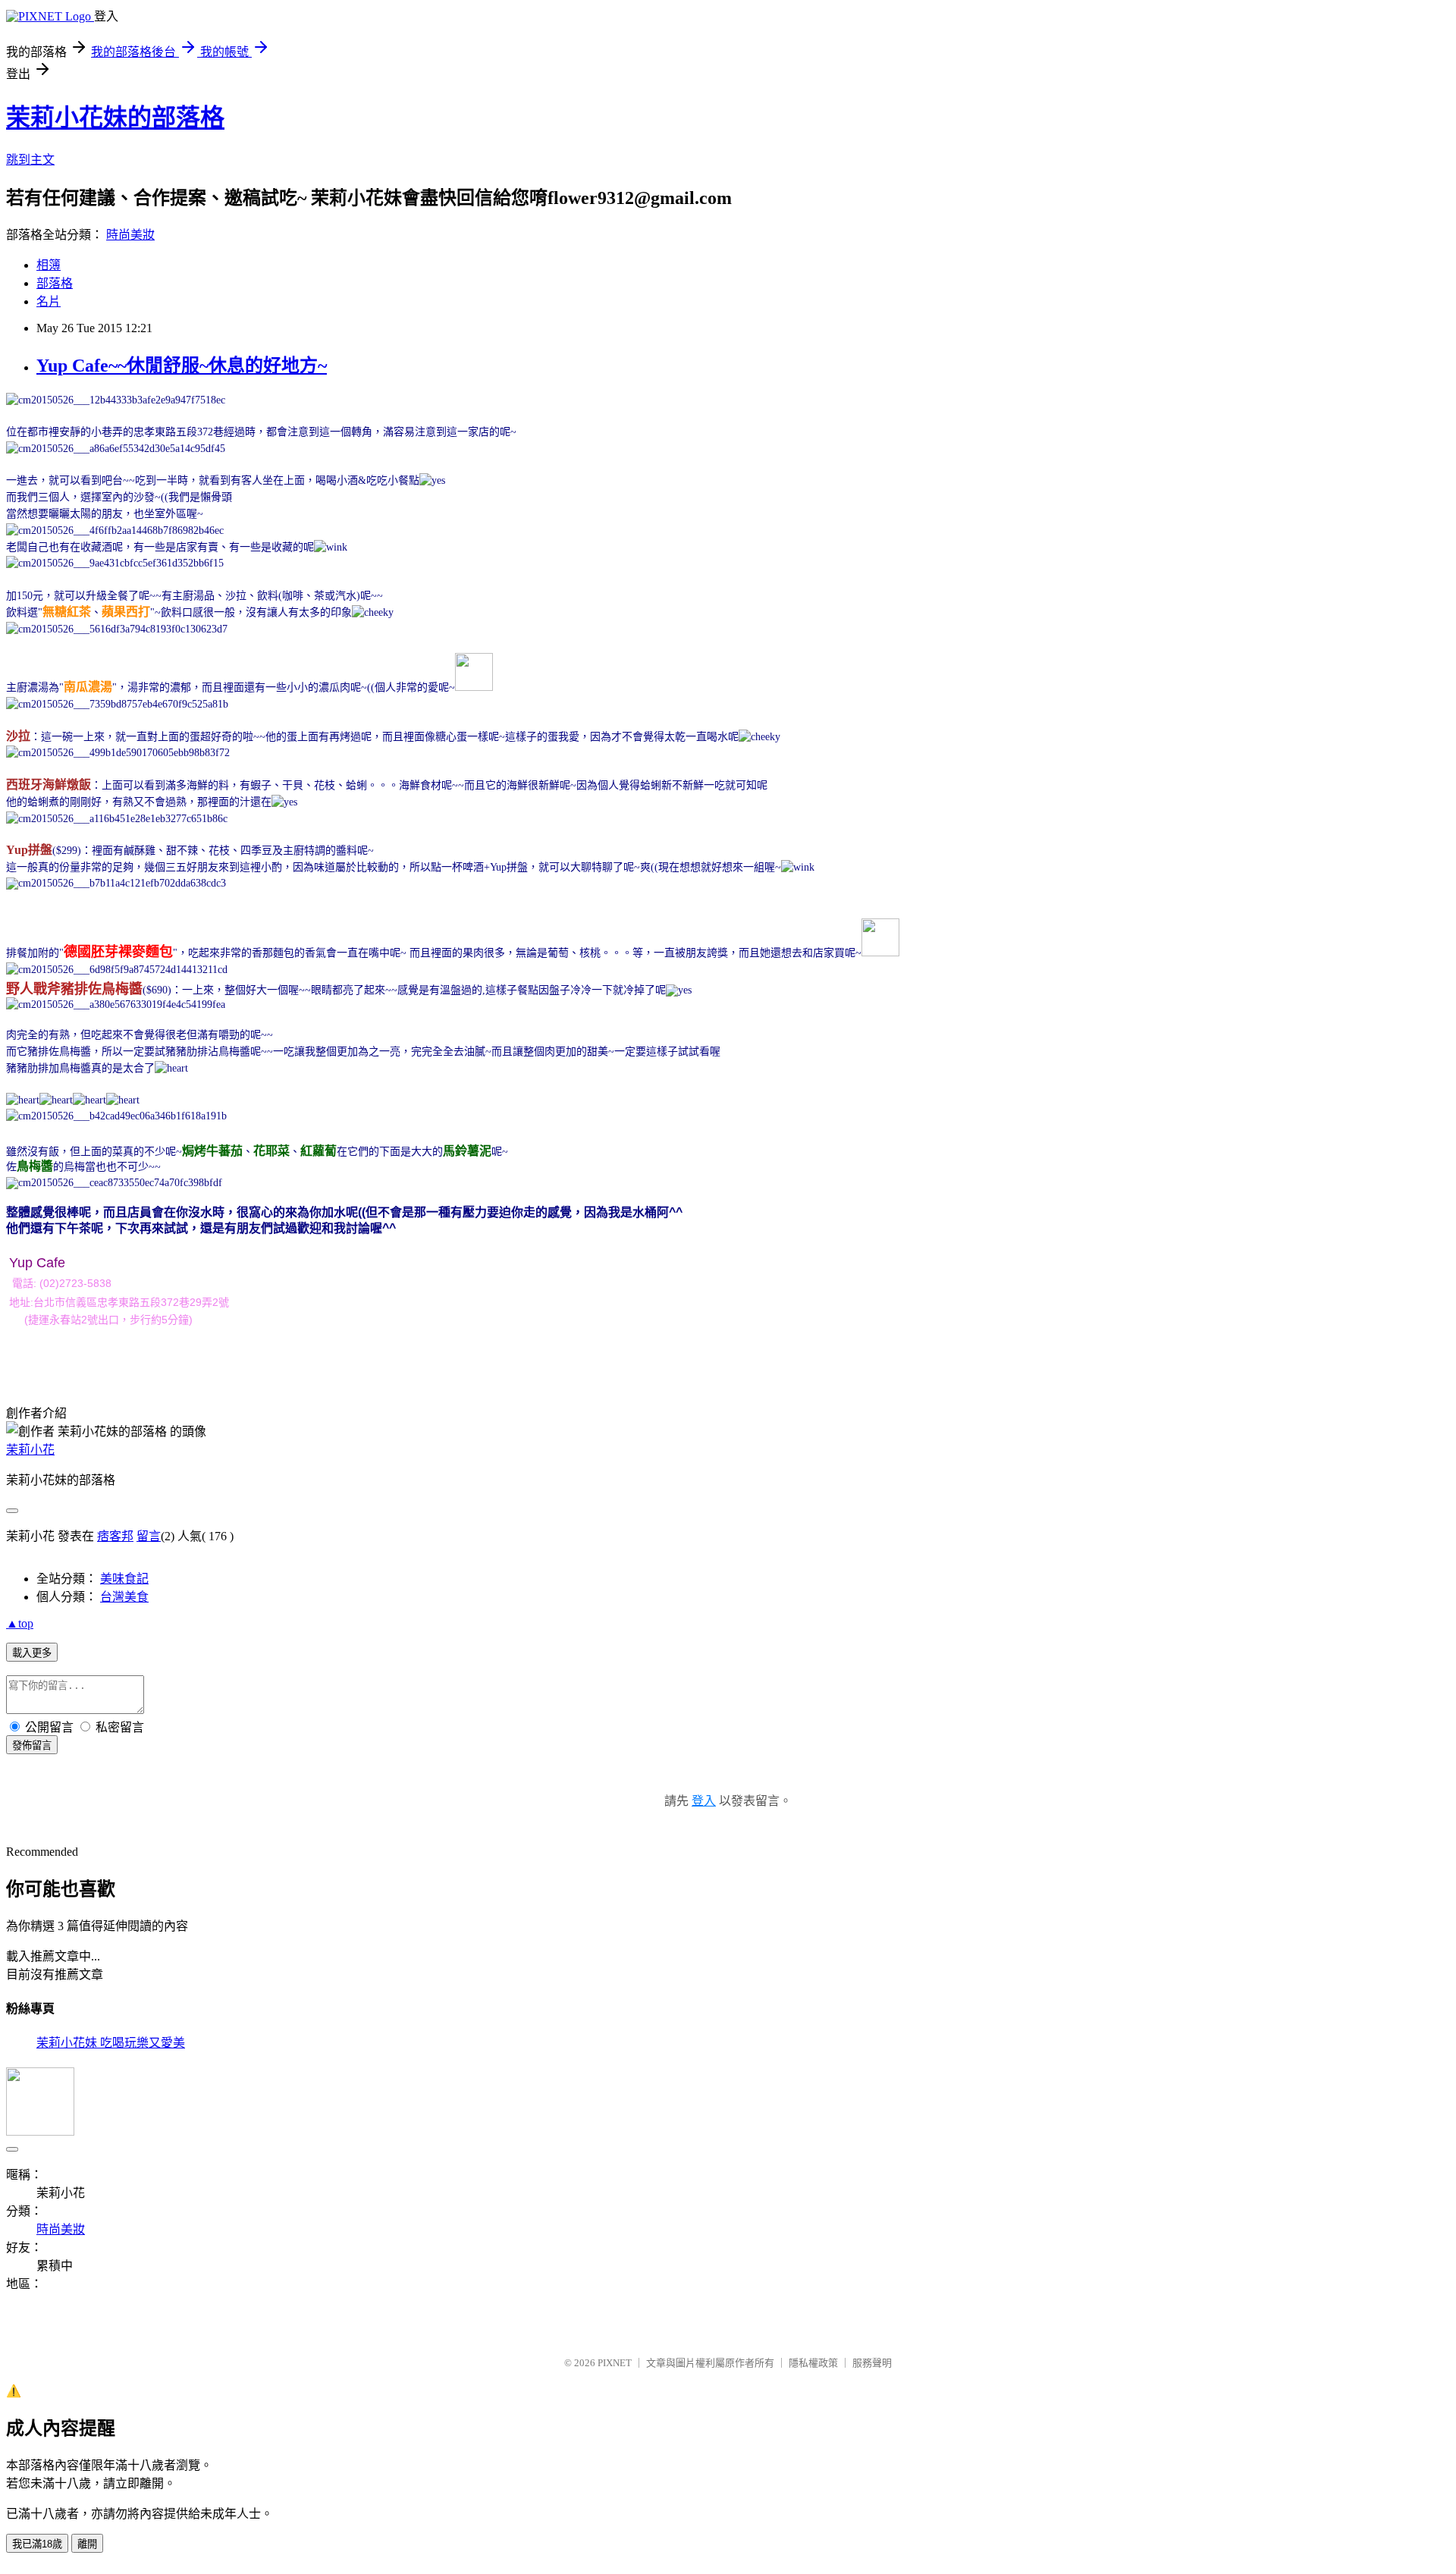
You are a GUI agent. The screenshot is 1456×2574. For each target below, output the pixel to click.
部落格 (55, 283)
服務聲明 (872, 2363)
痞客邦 (115, 1536)
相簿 (49, 265)
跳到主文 (30, 160)
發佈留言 (32, 1745)
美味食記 (124, 1579)
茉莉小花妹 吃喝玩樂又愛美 (111, 2043)
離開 (87, 2544)
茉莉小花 (30, 1450)
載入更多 (32, 1653)
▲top (20, 1623)
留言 (149, 1536)
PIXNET (615, 2363)
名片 (49, 301)
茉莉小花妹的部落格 (115, 118)
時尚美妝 (130, 235)
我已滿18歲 (37, 2544)
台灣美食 (124, 1597)
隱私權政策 (813, 2363)
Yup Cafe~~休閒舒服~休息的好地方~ (182, 366)
